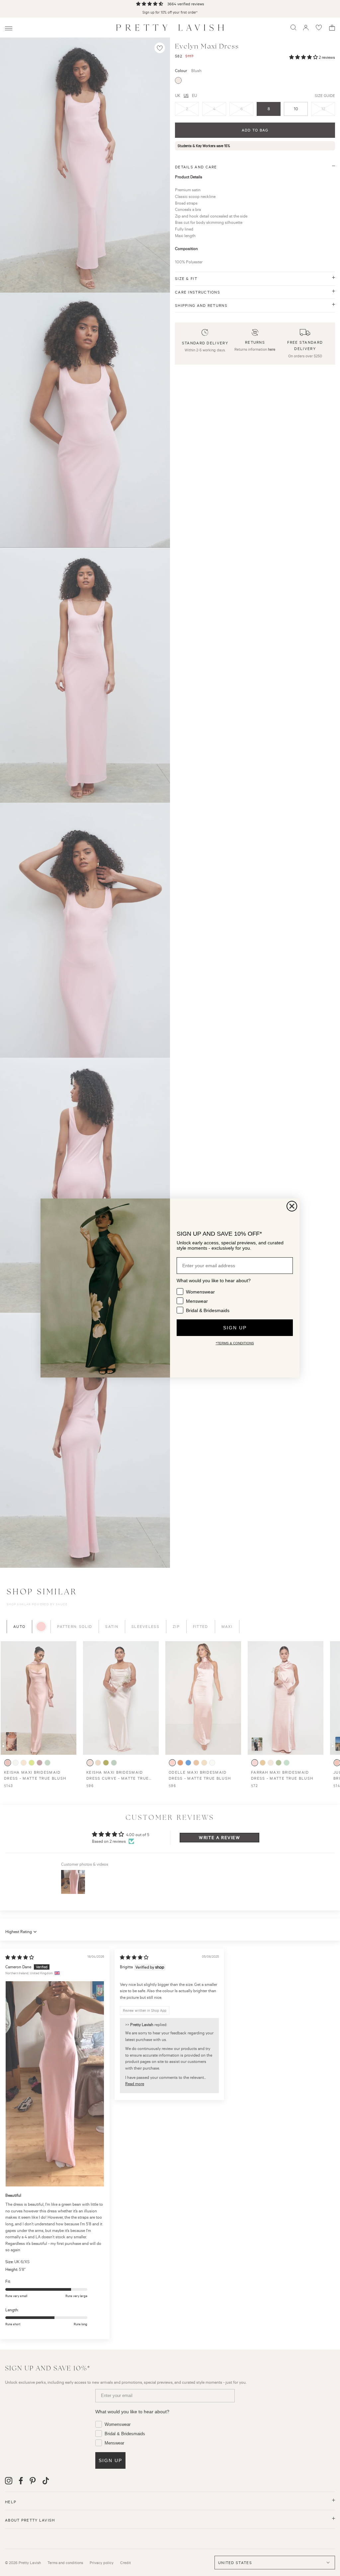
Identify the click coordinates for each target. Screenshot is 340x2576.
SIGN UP (235, 1328)
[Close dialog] (292, 1206)
